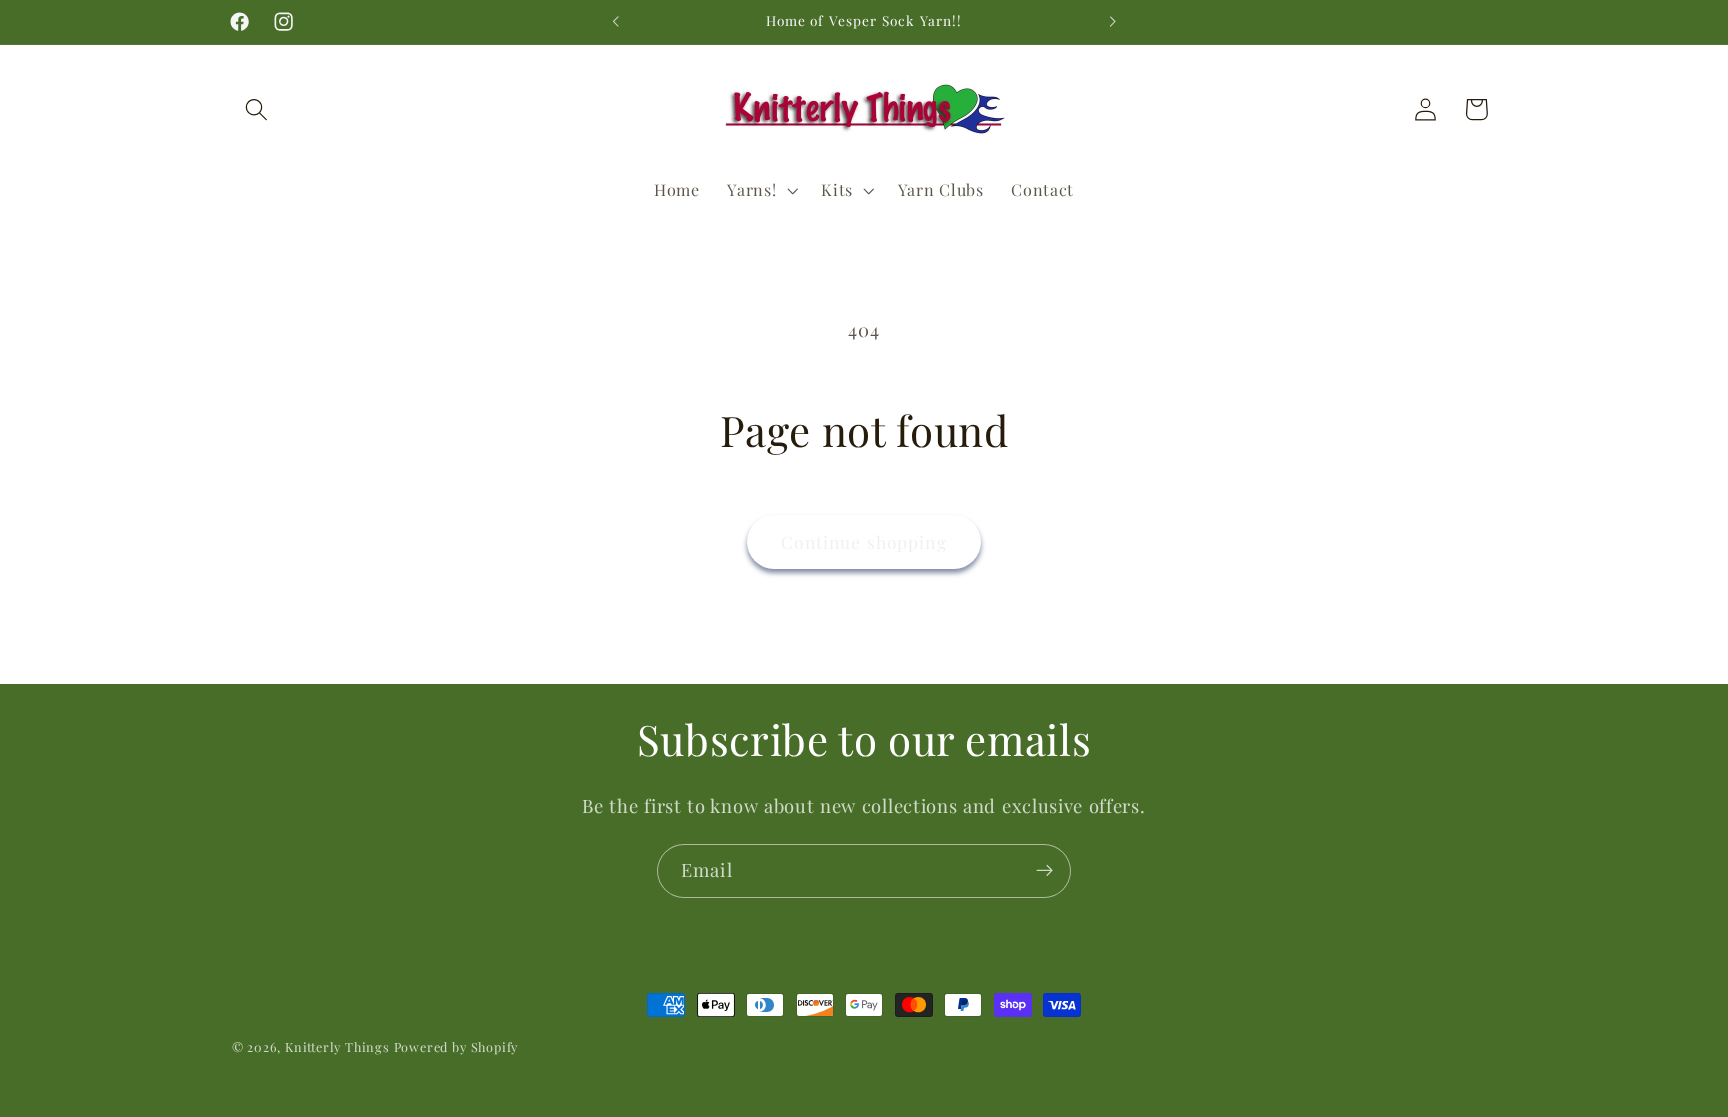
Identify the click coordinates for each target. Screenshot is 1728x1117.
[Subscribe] (1044, 871)
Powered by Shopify (456, 1046)
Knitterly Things (337, 1046)
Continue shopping (864, 541)
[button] (257, 109)
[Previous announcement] (616, 22)
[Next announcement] (1112, 22)
